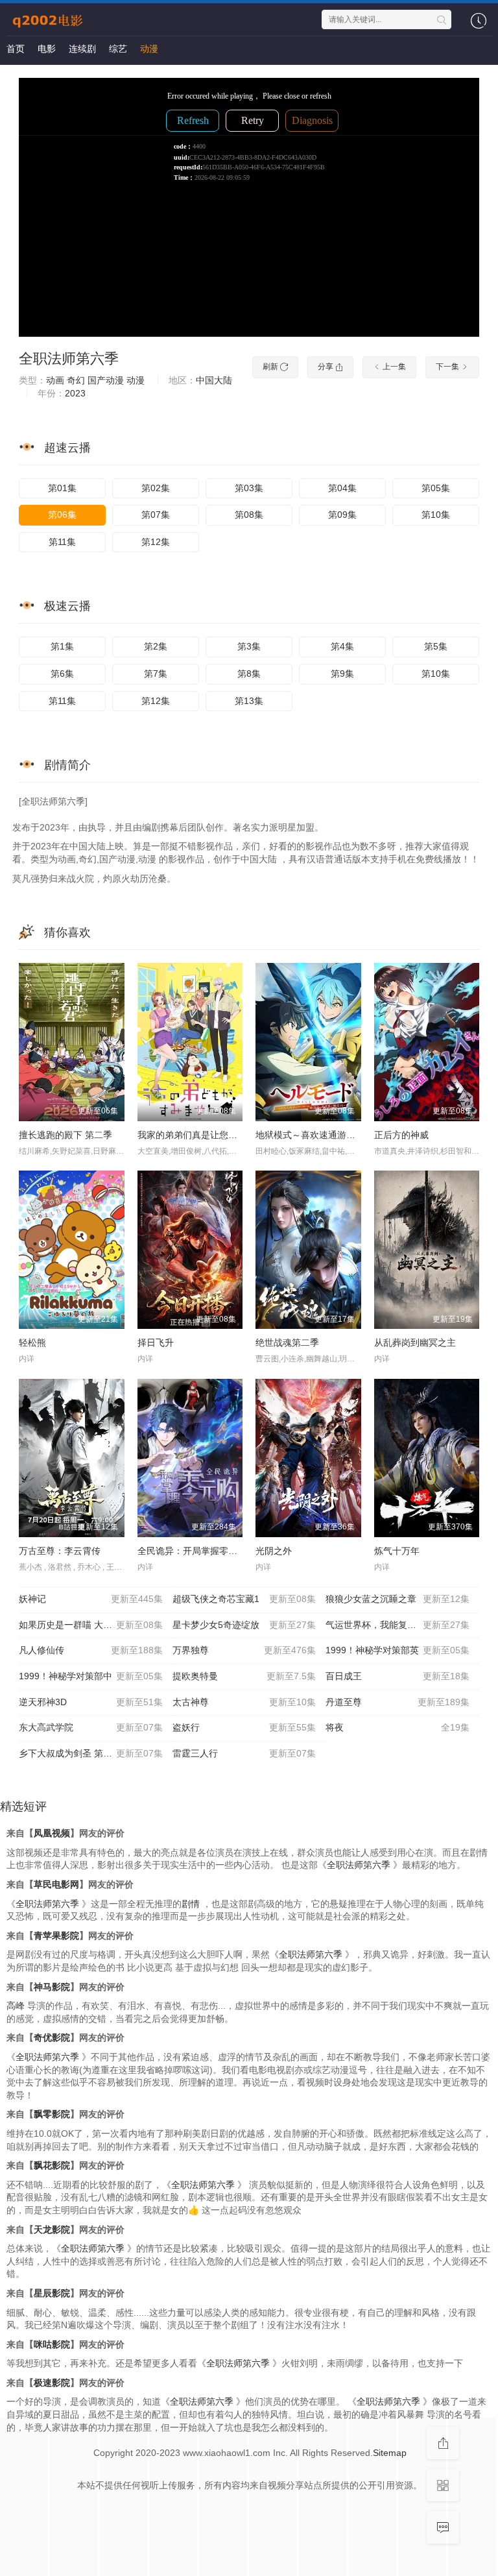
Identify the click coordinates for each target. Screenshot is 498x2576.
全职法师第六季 (69, 358)
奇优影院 (52, 2037)
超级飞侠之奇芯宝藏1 (244, 1599)
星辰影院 (52, 2293)
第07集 (156, 515)
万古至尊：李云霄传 (60, 1551)
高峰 (16, 2006)
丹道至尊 (397, 1702)
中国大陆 (214, 380)
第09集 (342, 515)
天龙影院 (52, 2230)
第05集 (436, 488)
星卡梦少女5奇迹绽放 (244, 1625)
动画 (55, 380)
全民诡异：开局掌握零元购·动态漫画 (212, 1551)
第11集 (62, 542)
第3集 (249, 646)
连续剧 (82, 49)
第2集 (156, 646)
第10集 (436, 515)
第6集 (62, 674)
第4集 (342, 646)
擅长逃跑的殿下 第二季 (65, 1135)
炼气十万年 (397, 1551)
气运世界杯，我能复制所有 (397, 1625)
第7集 (156, 674)
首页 (16, 49)
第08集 (249, 515)
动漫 (149, 49)
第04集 (342, 488)
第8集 (249, 674)
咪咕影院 (52, 2344)
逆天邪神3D (91, 1702)
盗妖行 (244, 1727)
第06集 (62, 515)
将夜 (397, 1727)
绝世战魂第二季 (287, 1343)
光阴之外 (274, 1551)
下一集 (448, 367)
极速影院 (52, 2383)
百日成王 (397, 1676)
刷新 (271, 367)
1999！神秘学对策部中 (91, 1676)
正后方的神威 (401, 1135)
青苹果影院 (56, 1936)
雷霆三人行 (244, 1753)
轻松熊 (32, 1343)
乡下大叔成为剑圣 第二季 (91, 1753)
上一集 (393, 367)
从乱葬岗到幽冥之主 (415, 1343)
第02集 (156, 488)
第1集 (62, 646)
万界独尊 (244, 1650)
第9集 (342, 674)
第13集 (249, 701)
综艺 (118, 49)
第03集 (249, 488)
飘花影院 (52, 2165)
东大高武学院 (91, 1727)
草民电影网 (56, 1884)
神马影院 (52, 1987)
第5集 (436, 646)
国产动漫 (106, 380)
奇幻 (76, 380)
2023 (75, 393)
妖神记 (91, 1599)
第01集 (62, 488)
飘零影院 (52, 2114)
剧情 (191, 1904)
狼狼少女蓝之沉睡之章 (397, 1599)
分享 (326, 367)
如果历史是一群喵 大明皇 (91, 1625)
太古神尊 (244, 1702)
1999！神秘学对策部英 (397, 1650)
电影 (47, 49)
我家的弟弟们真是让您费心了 (196, 1135)
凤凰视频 (52, 1833)
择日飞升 (156, 1343)
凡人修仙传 (91, 1650)
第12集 (156, 542)
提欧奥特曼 (244, 1676)
